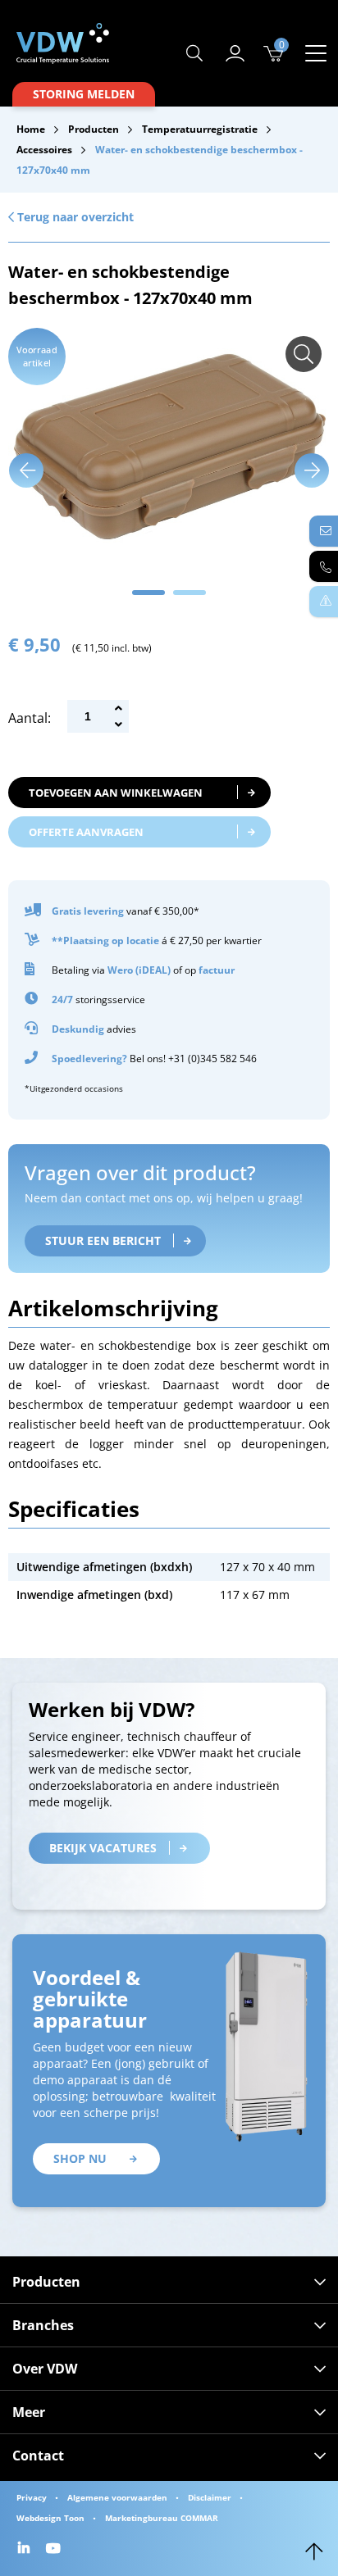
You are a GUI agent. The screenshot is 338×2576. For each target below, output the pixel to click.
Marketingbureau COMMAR (162, 2518)
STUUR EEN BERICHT (103, 1240)
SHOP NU (80, 2158)
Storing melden (84, 94)
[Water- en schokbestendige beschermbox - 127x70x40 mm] (304, 354)
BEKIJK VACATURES (103, 1848)
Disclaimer (210, 2497)
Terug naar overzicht (74, 217)
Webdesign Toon (50, 2518)
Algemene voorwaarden (117, 2497)
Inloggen (235, 53)
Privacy (32, 2497)
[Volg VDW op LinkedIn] (26, 2549)
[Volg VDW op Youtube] (55, 2549)
